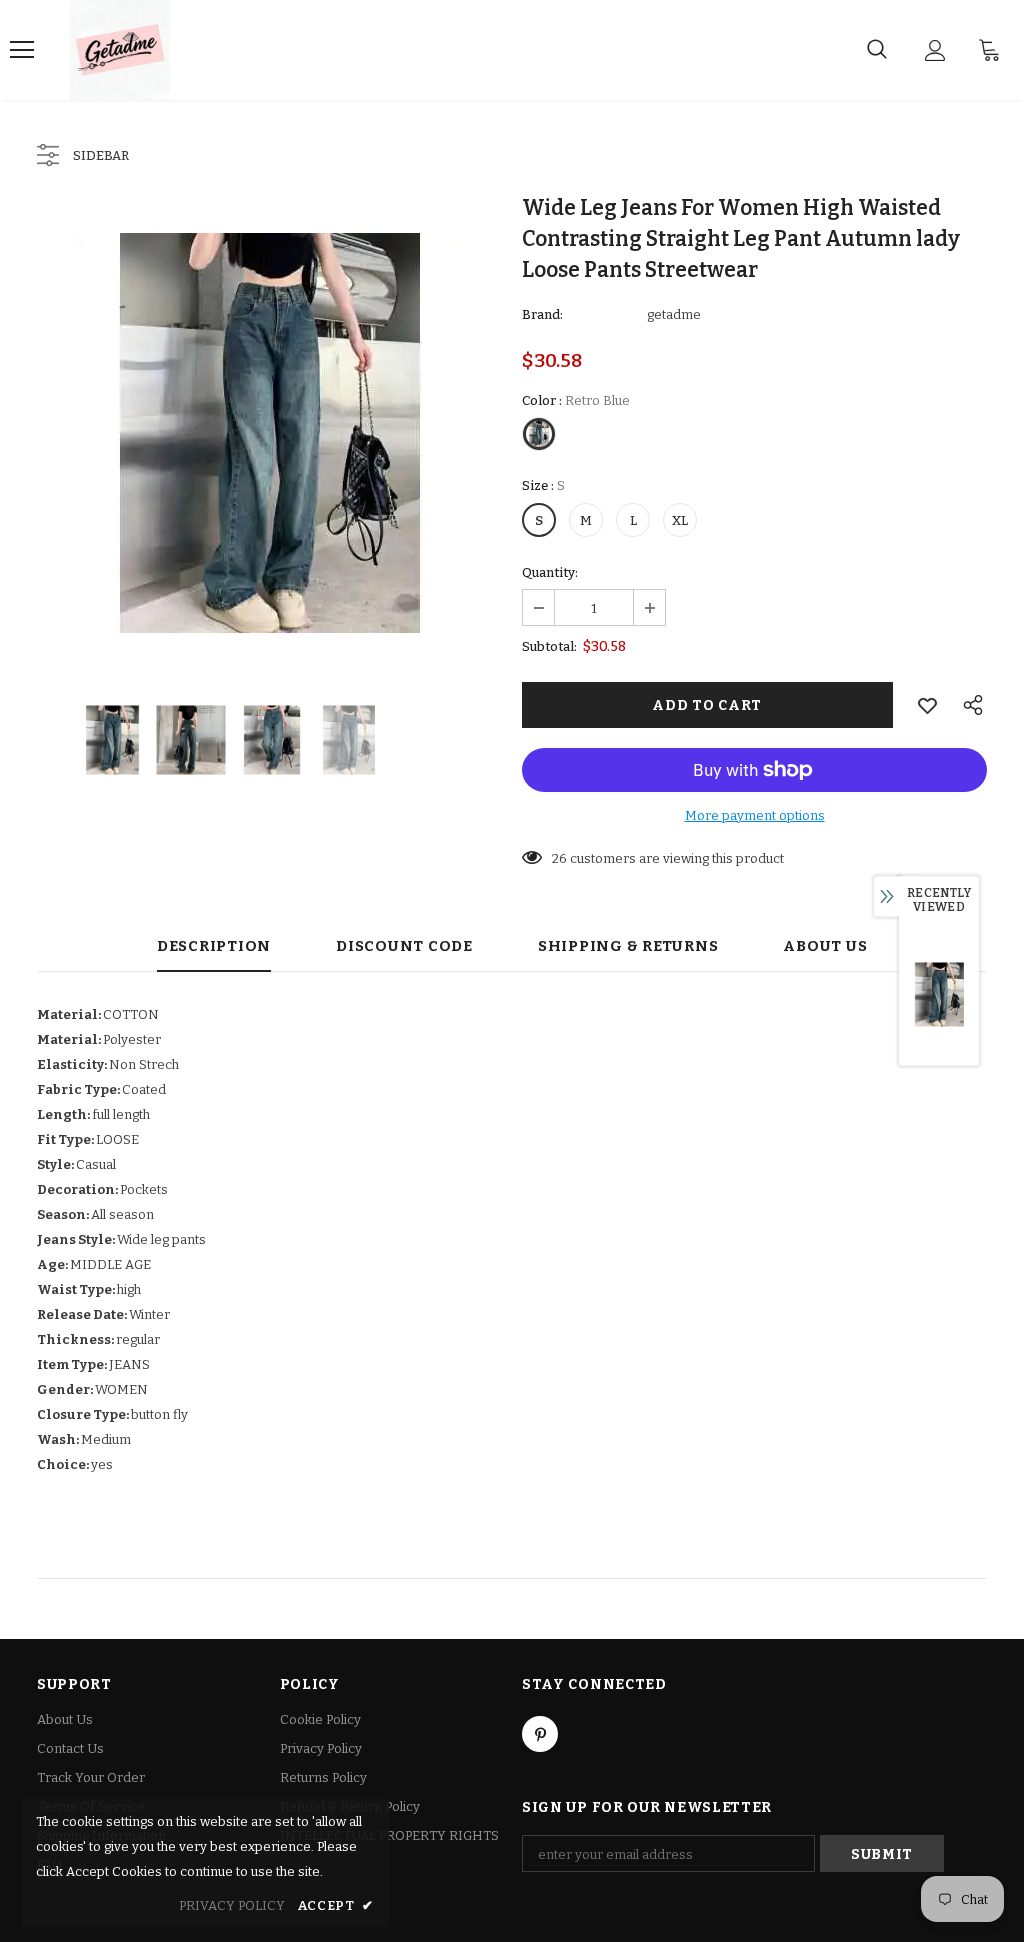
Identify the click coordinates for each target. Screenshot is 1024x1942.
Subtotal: (549, 646)
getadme (674, 314)
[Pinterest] (540, 1734)
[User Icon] (935, 50)
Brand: (542, 314)
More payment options (755, 815)
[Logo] (120, 50)
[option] (269, 433)
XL (680, 520)
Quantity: (550, 572)
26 (559, 858)
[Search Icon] (877, 50)
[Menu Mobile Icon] (22, 50)
